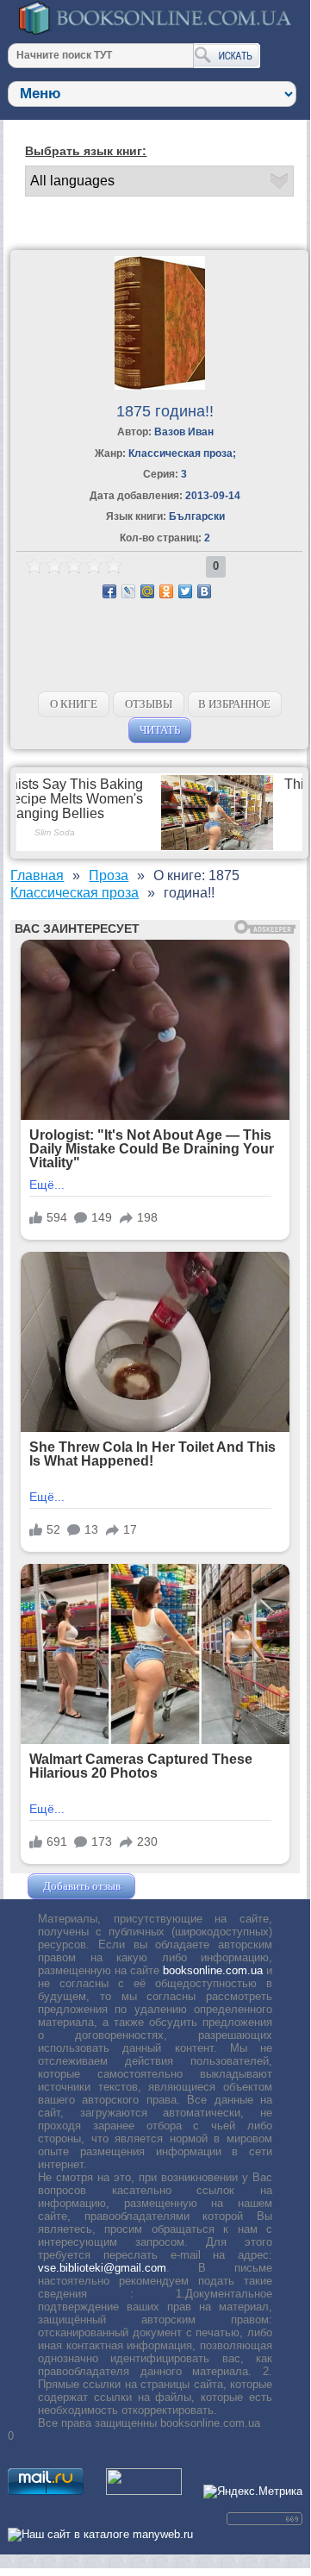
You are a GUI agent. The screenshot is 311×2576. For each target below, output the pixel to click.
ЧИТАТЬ (160, 730)
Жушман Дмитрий (185, 1886)
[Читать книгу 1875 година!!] (160, 386)
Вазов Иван (184, 432)
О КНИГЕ (74, 704)
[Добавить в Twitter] (185, 591)
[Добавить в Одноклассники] (166, 591)
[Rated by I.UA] (144, 2491)
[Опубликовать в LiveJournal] (128, 591)
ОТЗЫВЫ (149, 704)
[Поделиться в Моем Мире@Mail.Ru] (147, 591)
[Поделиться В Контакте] (204, 591)
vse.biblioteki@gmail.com (102, 2268)
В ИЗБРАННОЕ (234, 704)
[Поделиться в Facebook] (109, 591)
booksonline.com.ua (213, 1970)
